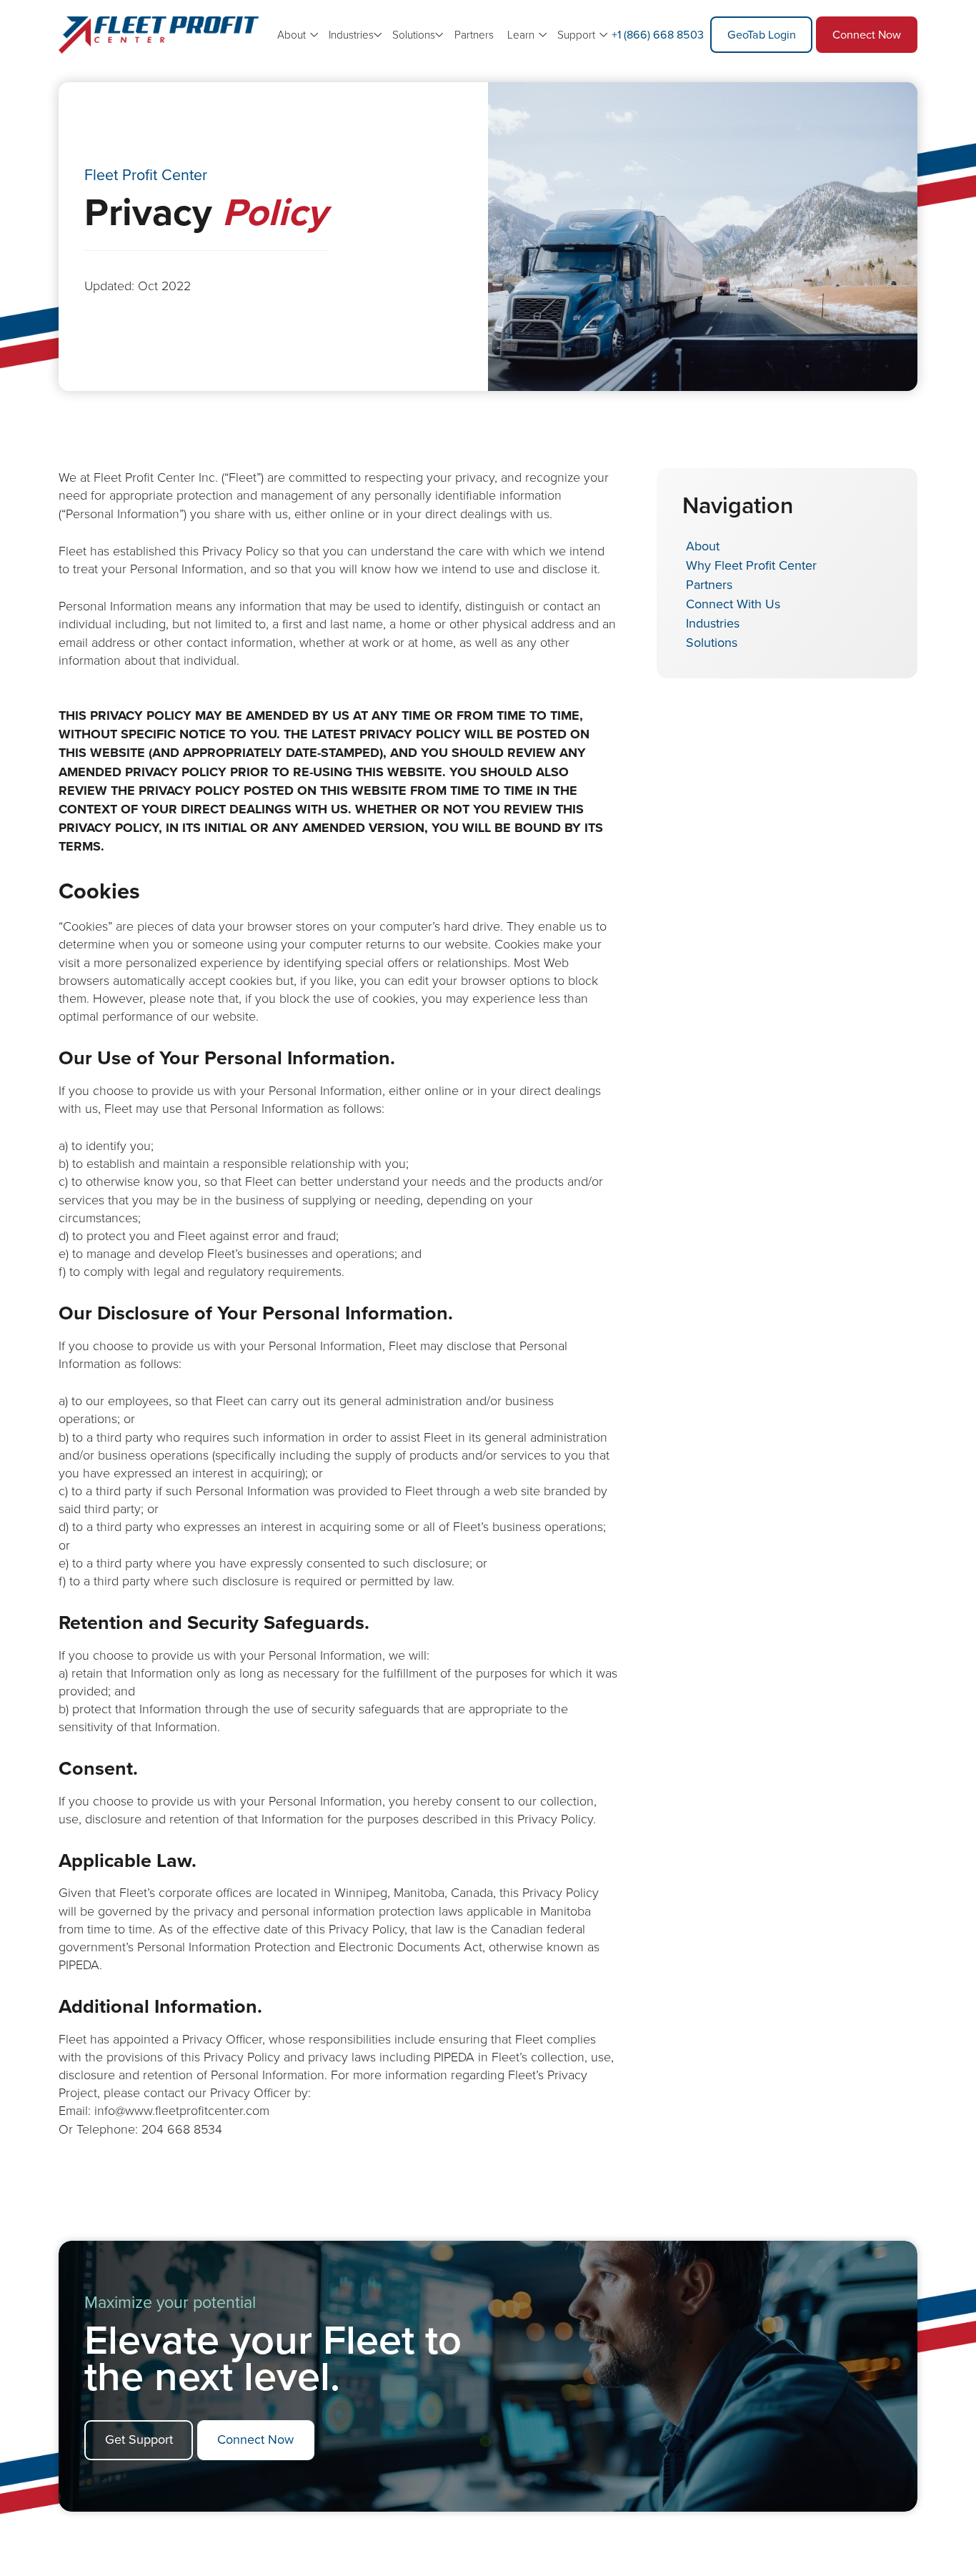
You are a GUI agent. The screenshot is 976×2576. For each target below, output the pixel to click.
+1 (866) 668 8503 (658, 34)
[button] (354, 35)
